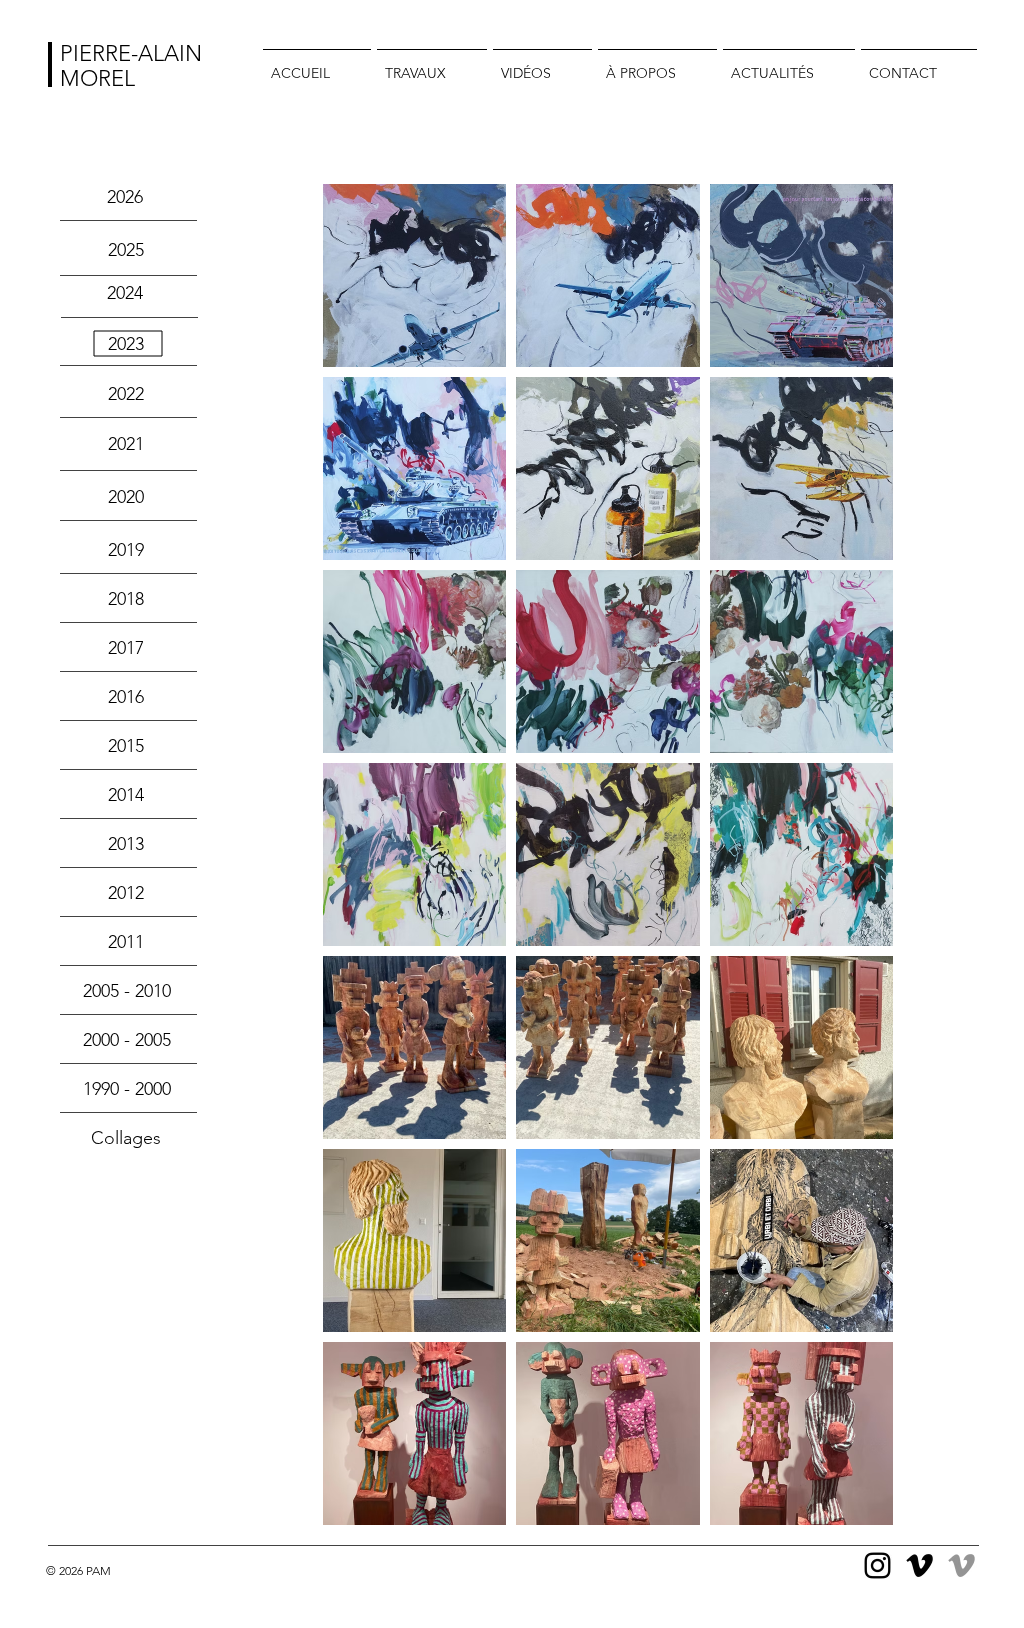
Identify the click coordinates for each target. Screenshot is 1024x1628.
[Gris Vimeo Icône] (961, 1565)
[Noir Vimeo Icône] (919, 1565)
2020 (126, 497)
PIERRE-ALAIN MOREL (131, 66)
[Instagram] (877, 1565)
